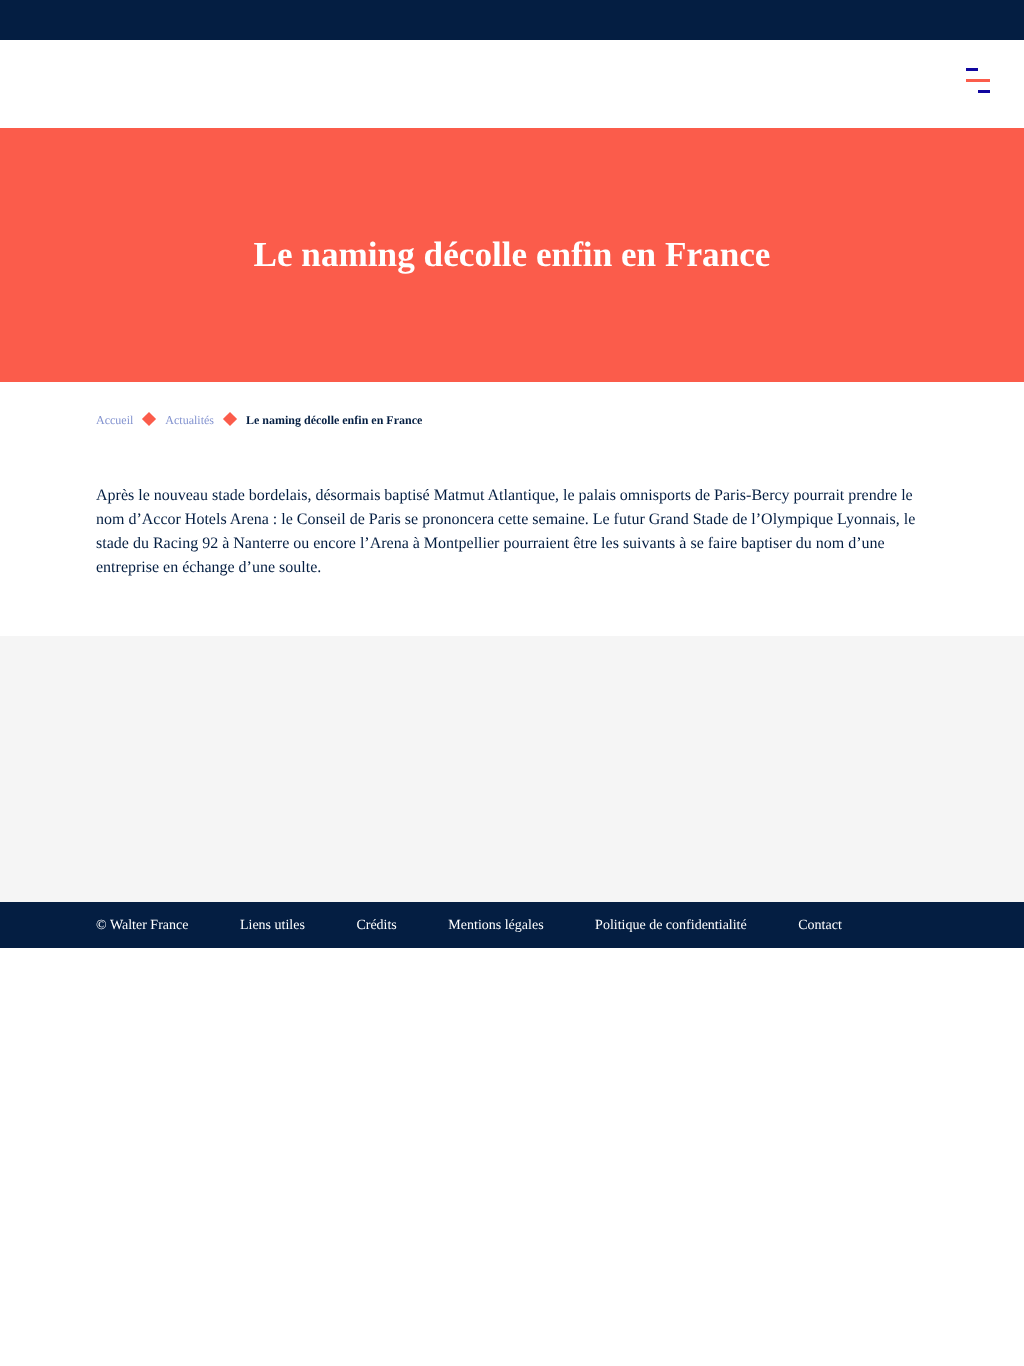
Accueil (114, 420)
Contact (820, 925)
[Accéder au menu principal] (978, 80)
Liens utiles (272, 925)
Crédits (376, 925)
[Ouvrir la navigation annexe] (32, 20)
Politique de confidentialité (671, 925)
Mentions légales (495, 925)
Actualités (189, 420)
